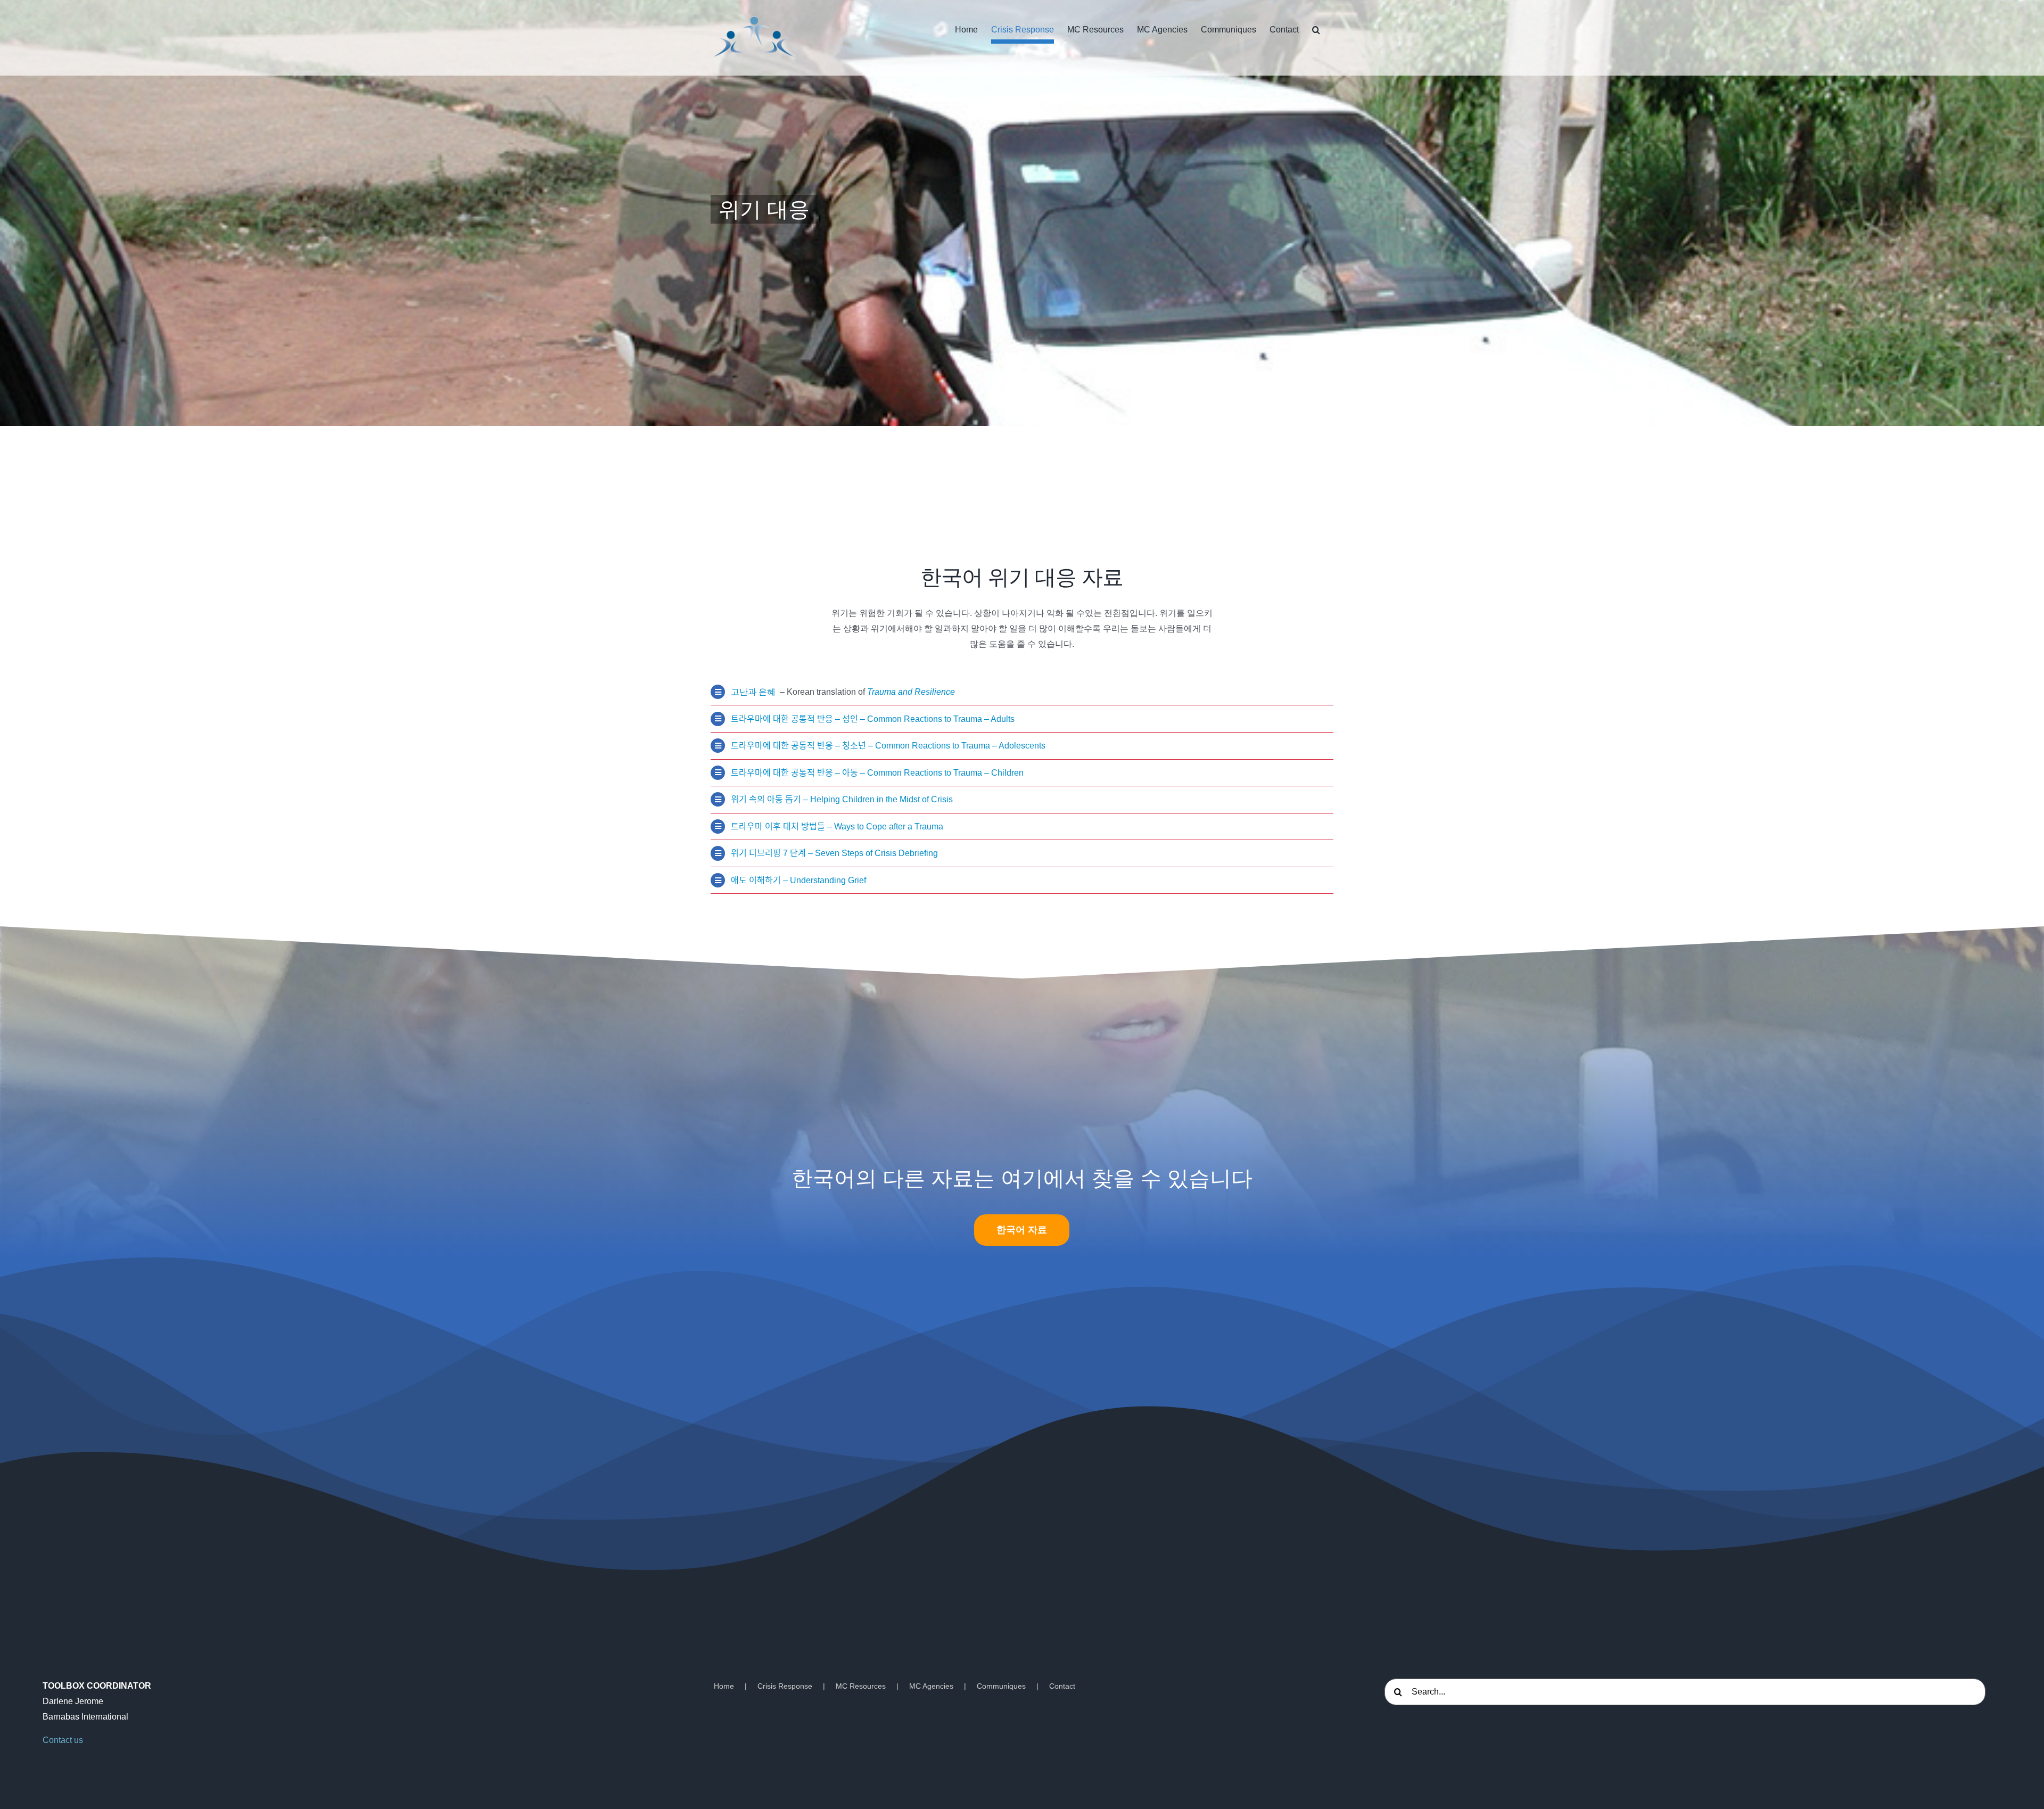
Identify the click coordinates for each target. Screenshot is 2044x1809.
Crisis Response (785, 1686)
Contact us (63, 1740)
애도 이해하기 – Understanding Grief (798, 880)
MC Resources (861, 1686)
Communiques (1001, 1686)
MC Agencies (931, 1686)
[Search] (1316, 30)
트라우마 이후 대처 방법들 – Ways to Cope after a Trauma (837, 827)
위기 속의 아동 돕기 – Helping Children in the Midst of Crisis (842, 799)
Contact (1062, 1686)
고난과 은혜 (754, 692)
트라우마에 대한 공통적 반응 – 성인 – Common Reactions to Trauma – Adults (873, 719)
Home (724, 1686)
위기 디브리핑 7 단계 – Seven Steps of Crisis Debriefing (834, 853)
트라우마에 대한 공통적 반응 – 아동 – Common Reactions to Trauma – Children (877, 773)
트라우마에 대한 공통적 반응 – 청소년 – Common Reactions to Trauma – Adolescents (888, 746)
